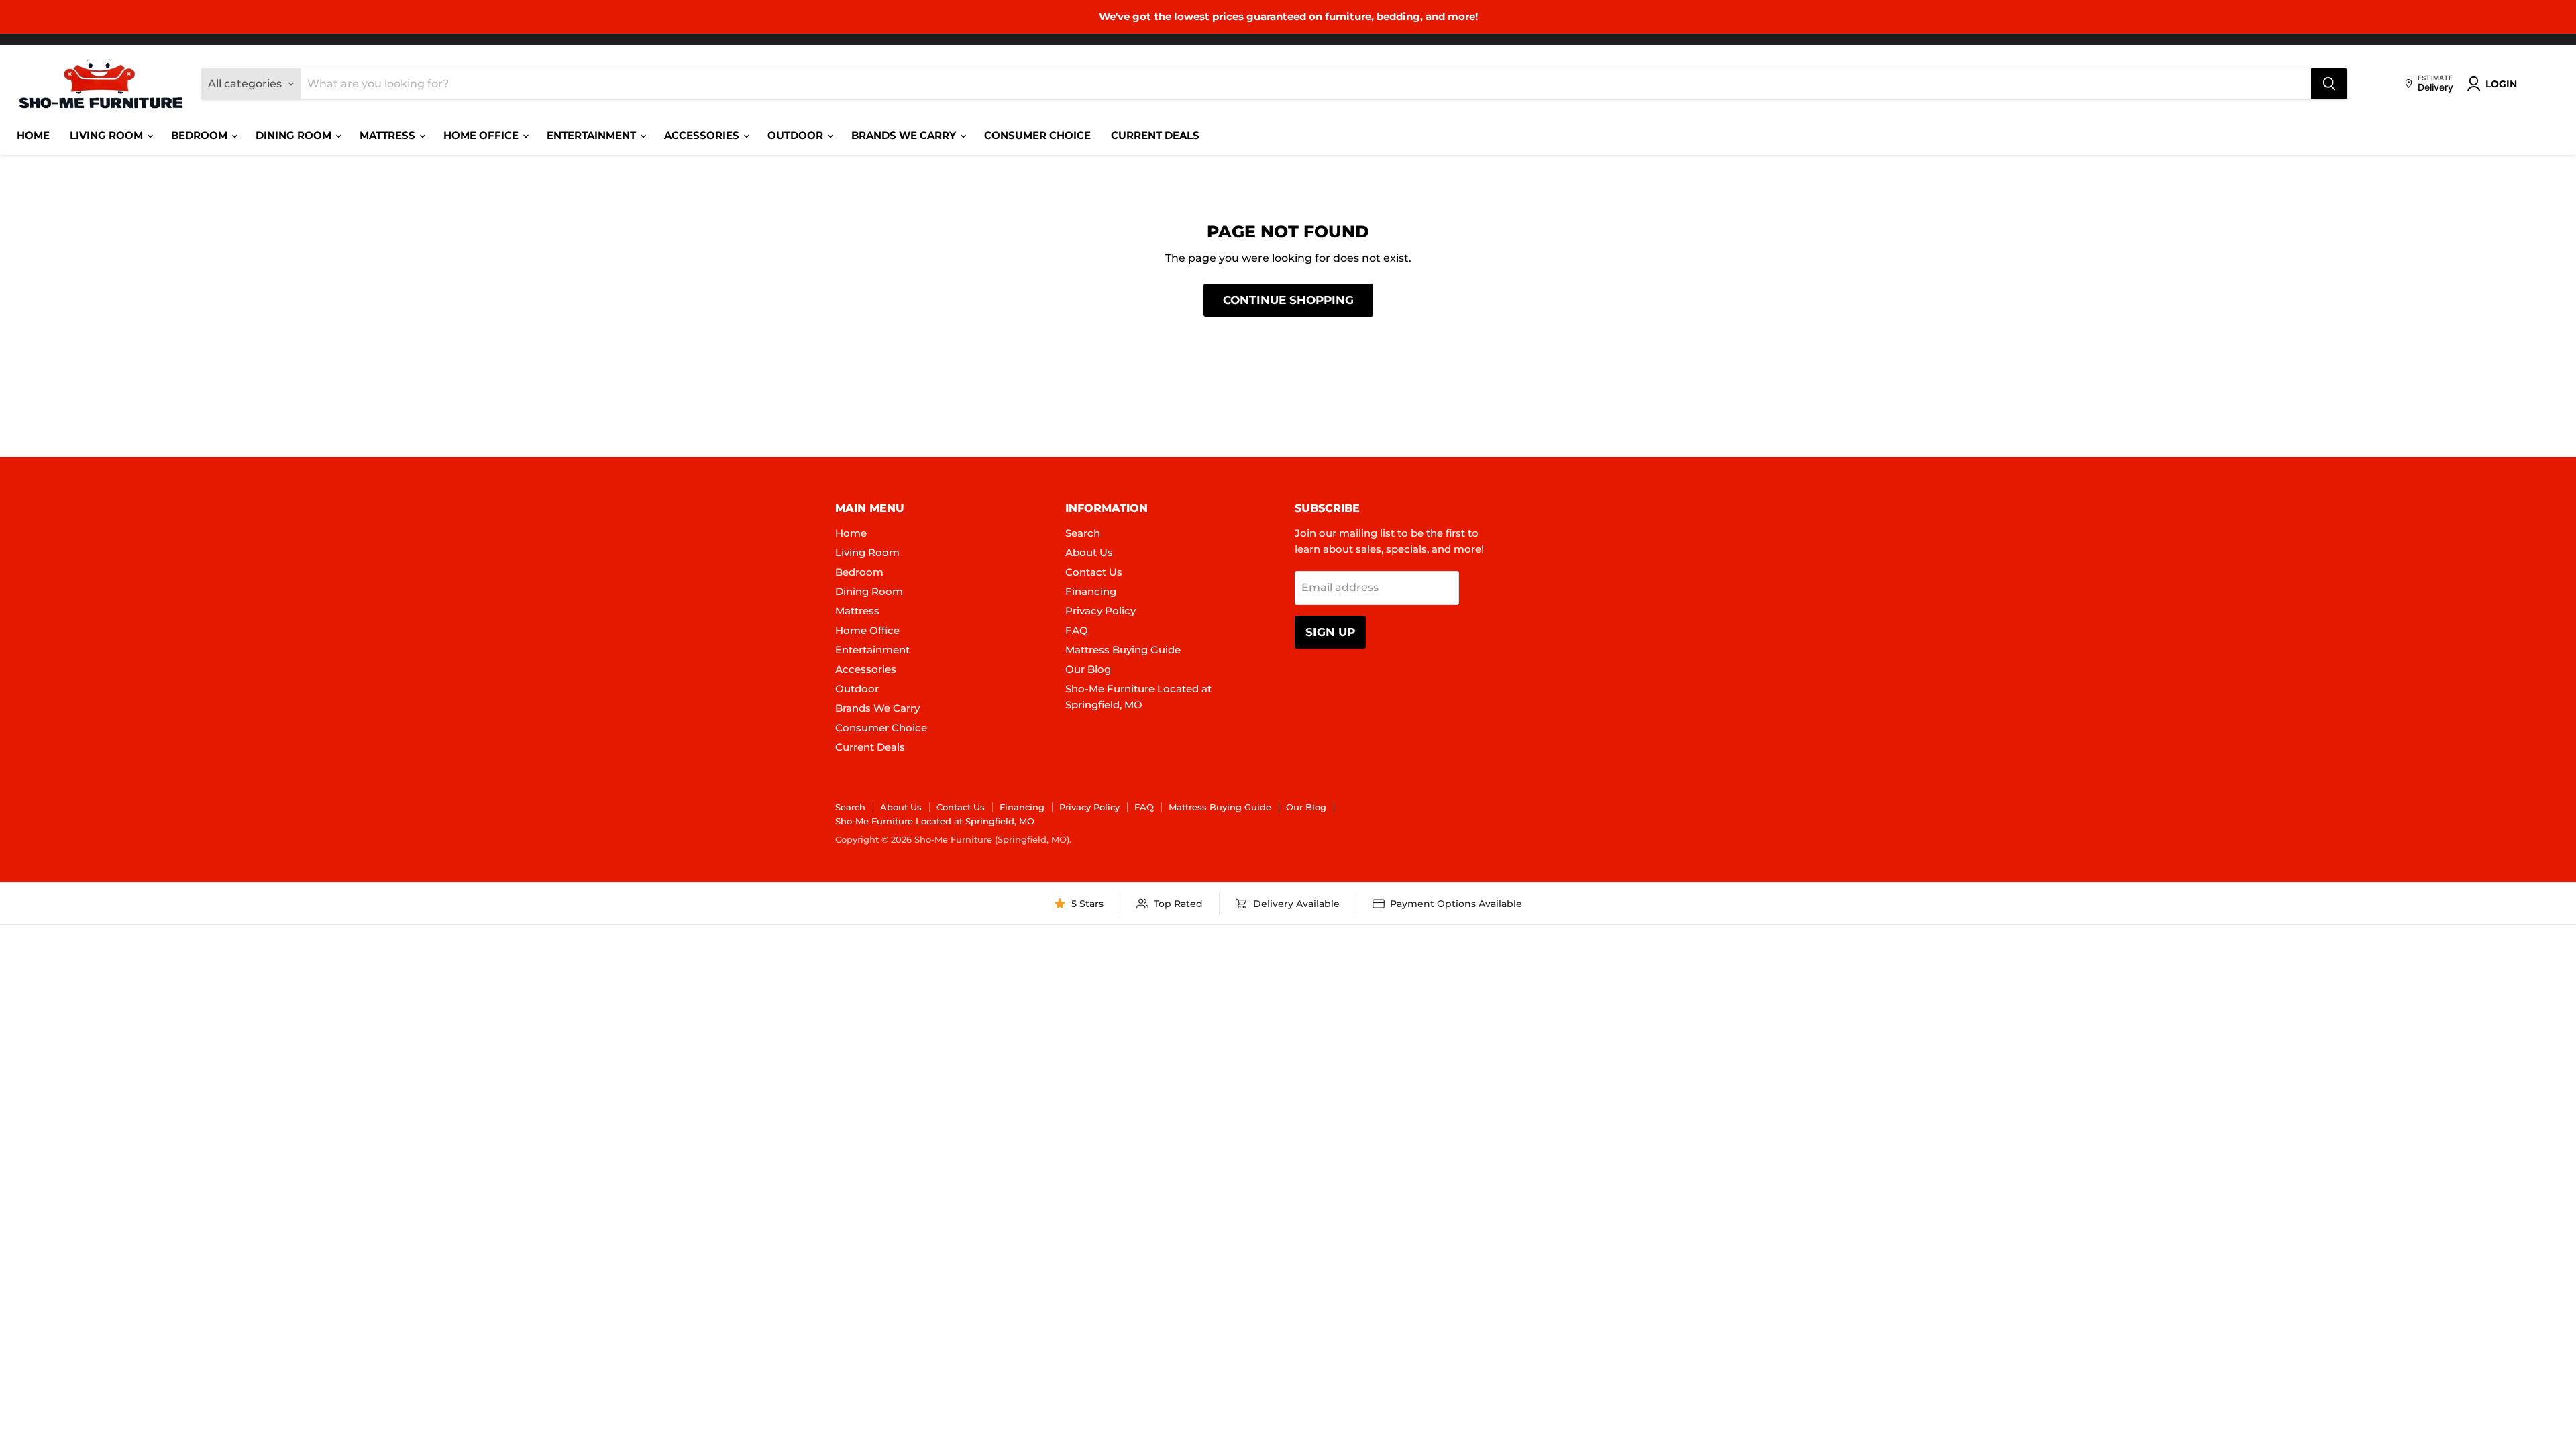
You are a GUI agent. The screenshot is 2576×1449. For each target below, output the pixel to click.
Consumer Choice (1037, 135)
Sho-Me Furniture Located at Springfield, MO (935, 821)
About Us (1089, 552)
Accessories (703, 135)
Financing (1091, 591)
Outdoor (797, 135)
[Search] (2329, 84)
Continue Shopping (1288, 300)
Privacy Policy (1101, 611)
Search (1083, 533)
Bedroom (201, 135)
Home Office (482, 135)
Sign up (1330, 632)
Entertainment (593, 135)
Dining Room (295, 135)
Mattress (389, 135)
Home (33, 135)
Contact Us (1094, 572)
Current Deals (1155, 135)
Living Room (108, 135)
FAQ (1077, 630)
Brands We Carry (905, 135)
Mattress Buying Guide (1123, 650)
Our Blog (1088, 669)
